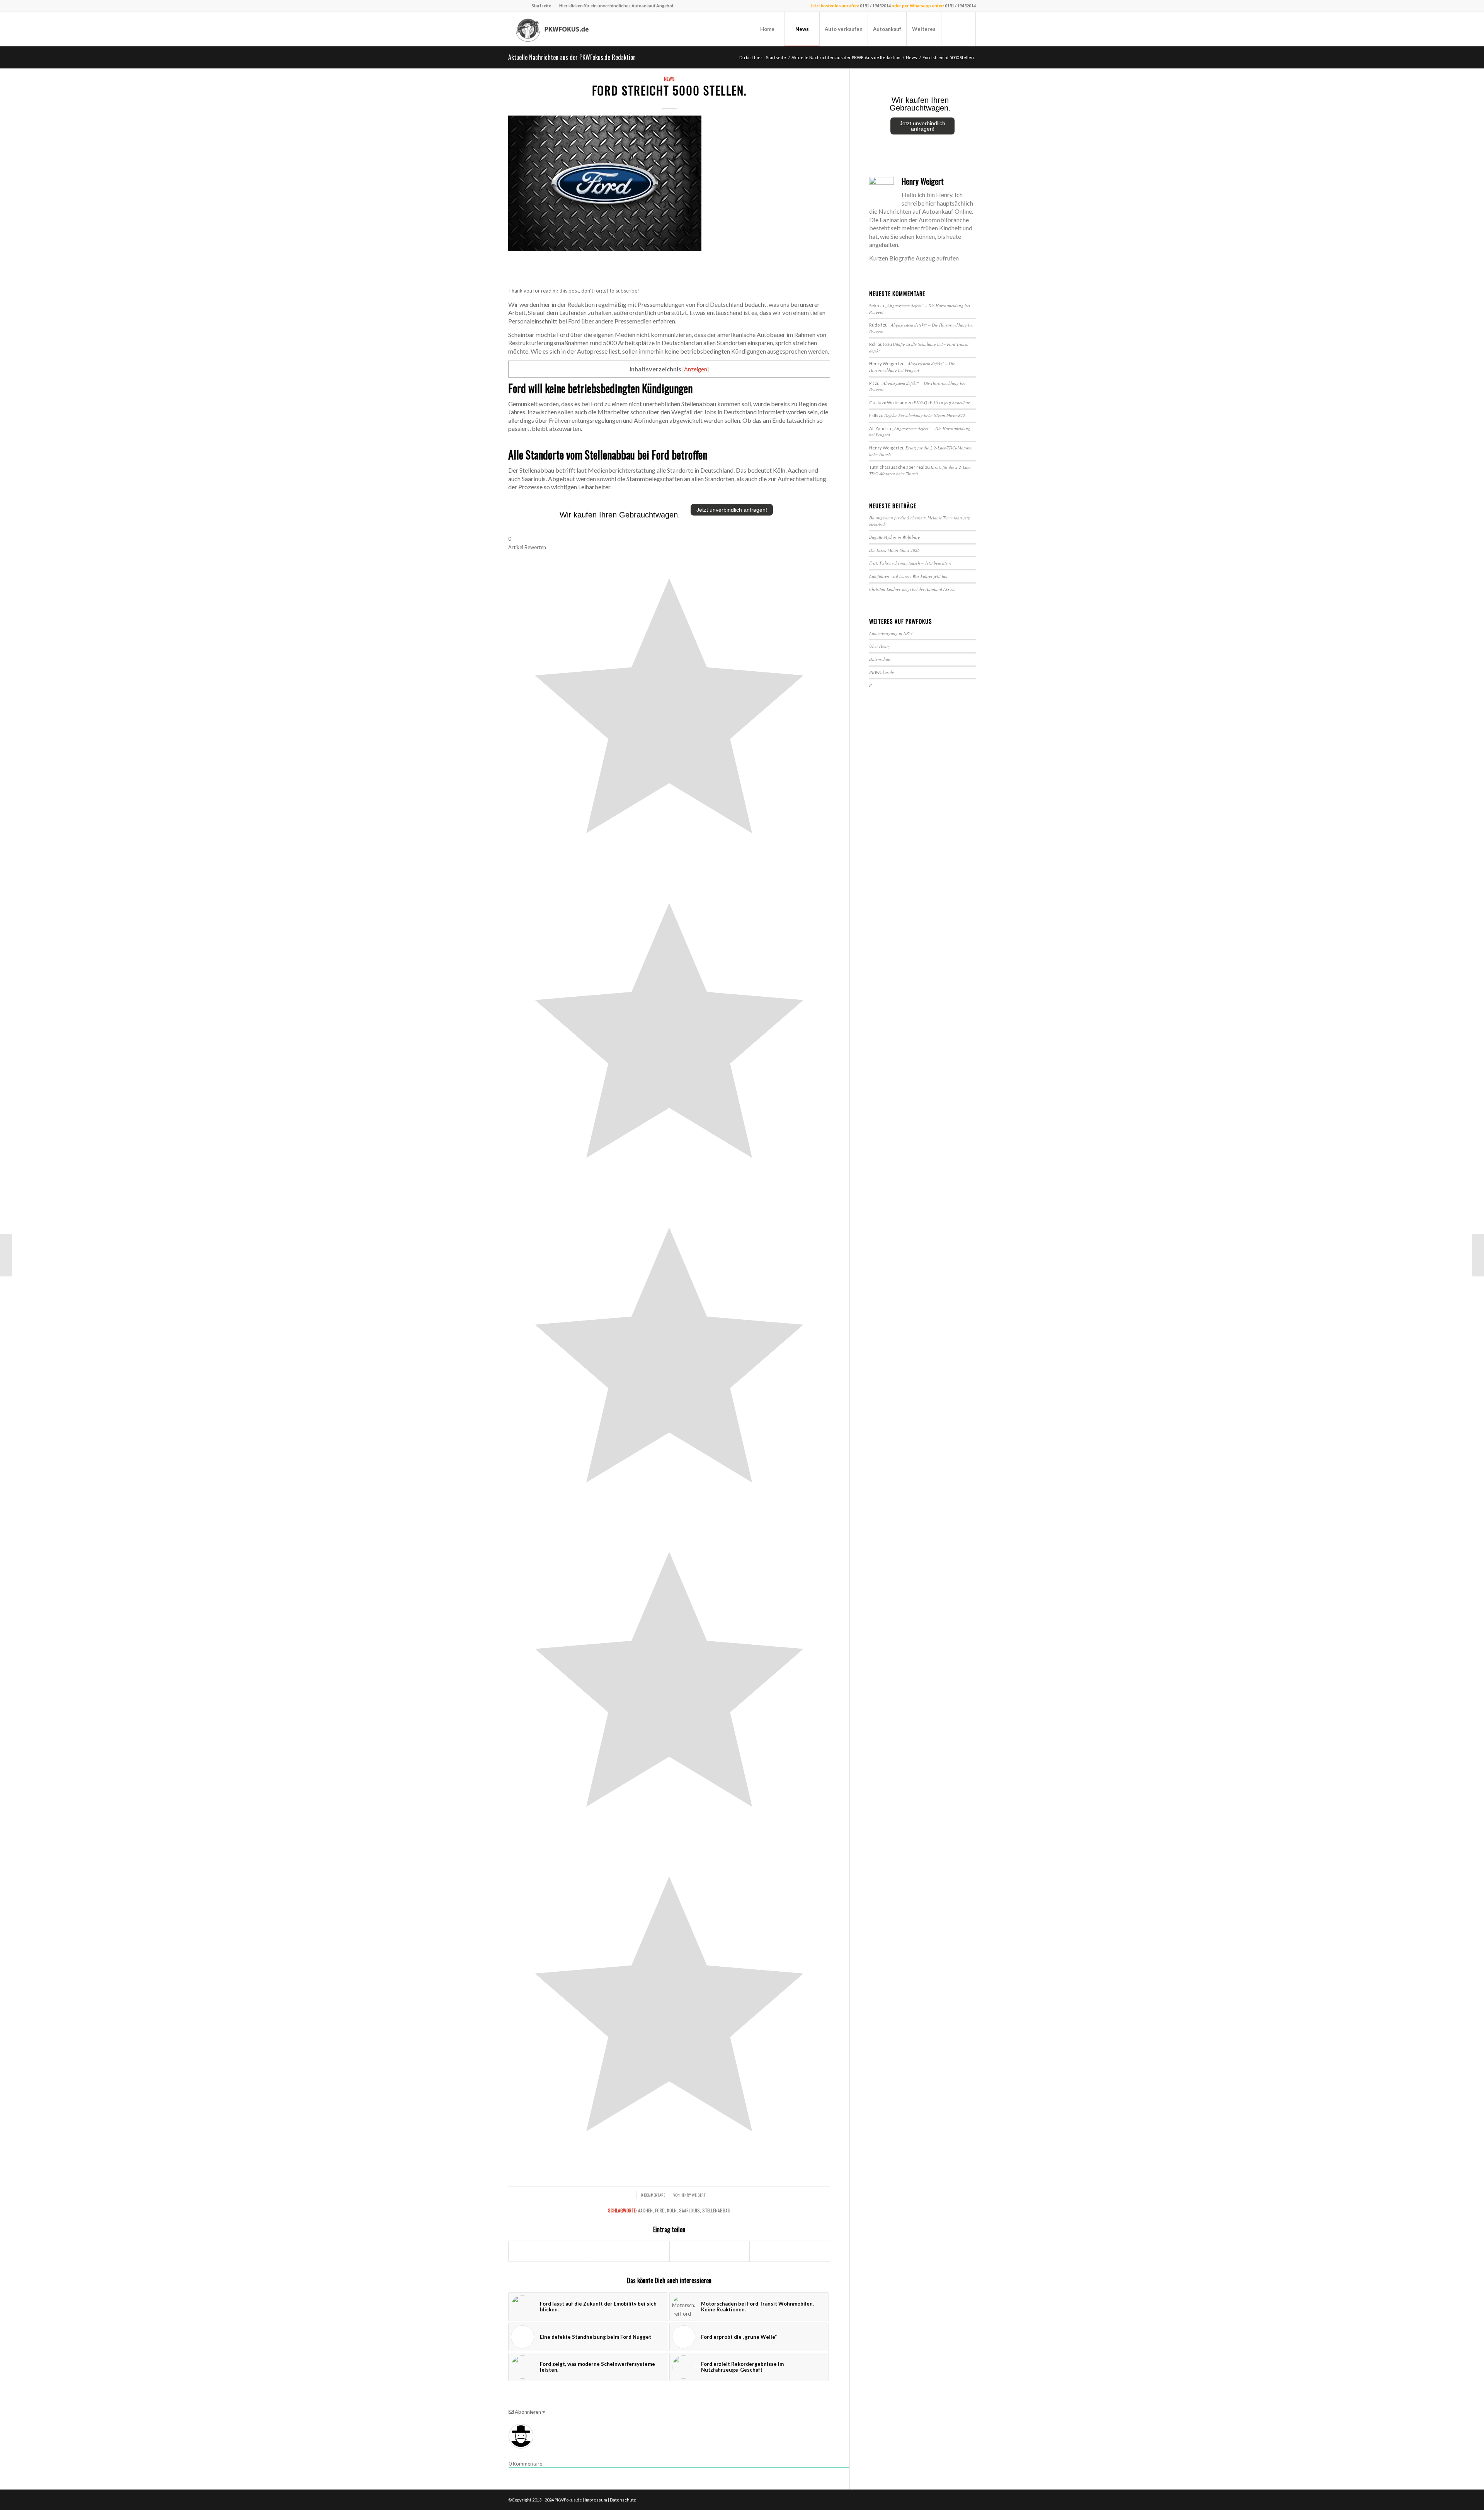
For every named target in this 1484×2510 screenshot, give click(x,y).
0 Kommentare (653, 2195)
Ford (660, 2210)
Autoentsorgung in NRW (891, 633)
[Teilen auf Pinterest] (790, 2251)
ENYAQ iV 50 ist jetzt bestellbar (942, 402)
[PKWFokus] (553, 29)
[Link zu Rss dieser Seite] (522, 6)
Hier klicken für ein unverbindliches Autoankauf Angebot (616, 6)
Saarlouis (689, 2210)
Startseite (541, 6)
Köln (672, 2210)
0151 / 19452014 (875, 6)
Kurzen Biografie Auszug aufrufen (914, 258)
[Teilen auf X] (629, 2251)
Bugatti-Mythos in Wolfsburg (895, 537)
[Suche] (958, 29)
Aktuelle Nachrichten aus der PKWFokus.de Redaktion (572, 57)
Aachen (645, 2210)
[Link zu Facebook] (510, 6)
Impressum (596, 2500)
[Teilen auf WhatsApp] (710, 2251)
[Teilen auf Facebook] (549, 2251)
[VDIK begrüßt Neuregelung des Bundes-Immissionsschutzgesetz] (1478, 1255)
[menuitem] (542, 6)
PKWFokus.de (882, 672)
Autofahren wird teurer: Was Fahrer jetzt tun (908, 576)
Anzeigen (696, 369)
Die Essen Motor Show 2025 (894, 550)
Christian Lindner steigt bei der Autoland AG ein (912, 589)
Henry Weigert (693, 2195)
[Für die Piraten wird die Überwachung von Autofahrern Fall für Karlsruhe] (6, 1255)
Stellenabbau (716, 2210)
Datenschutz (880, 659)
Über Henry (880, 646)
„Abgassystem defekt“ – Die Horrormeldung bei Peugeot (912, 367)
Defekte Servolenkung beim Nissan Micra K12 (925, 415)
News (669, 79)
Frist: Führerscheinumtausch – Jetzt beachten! (910, 563)
